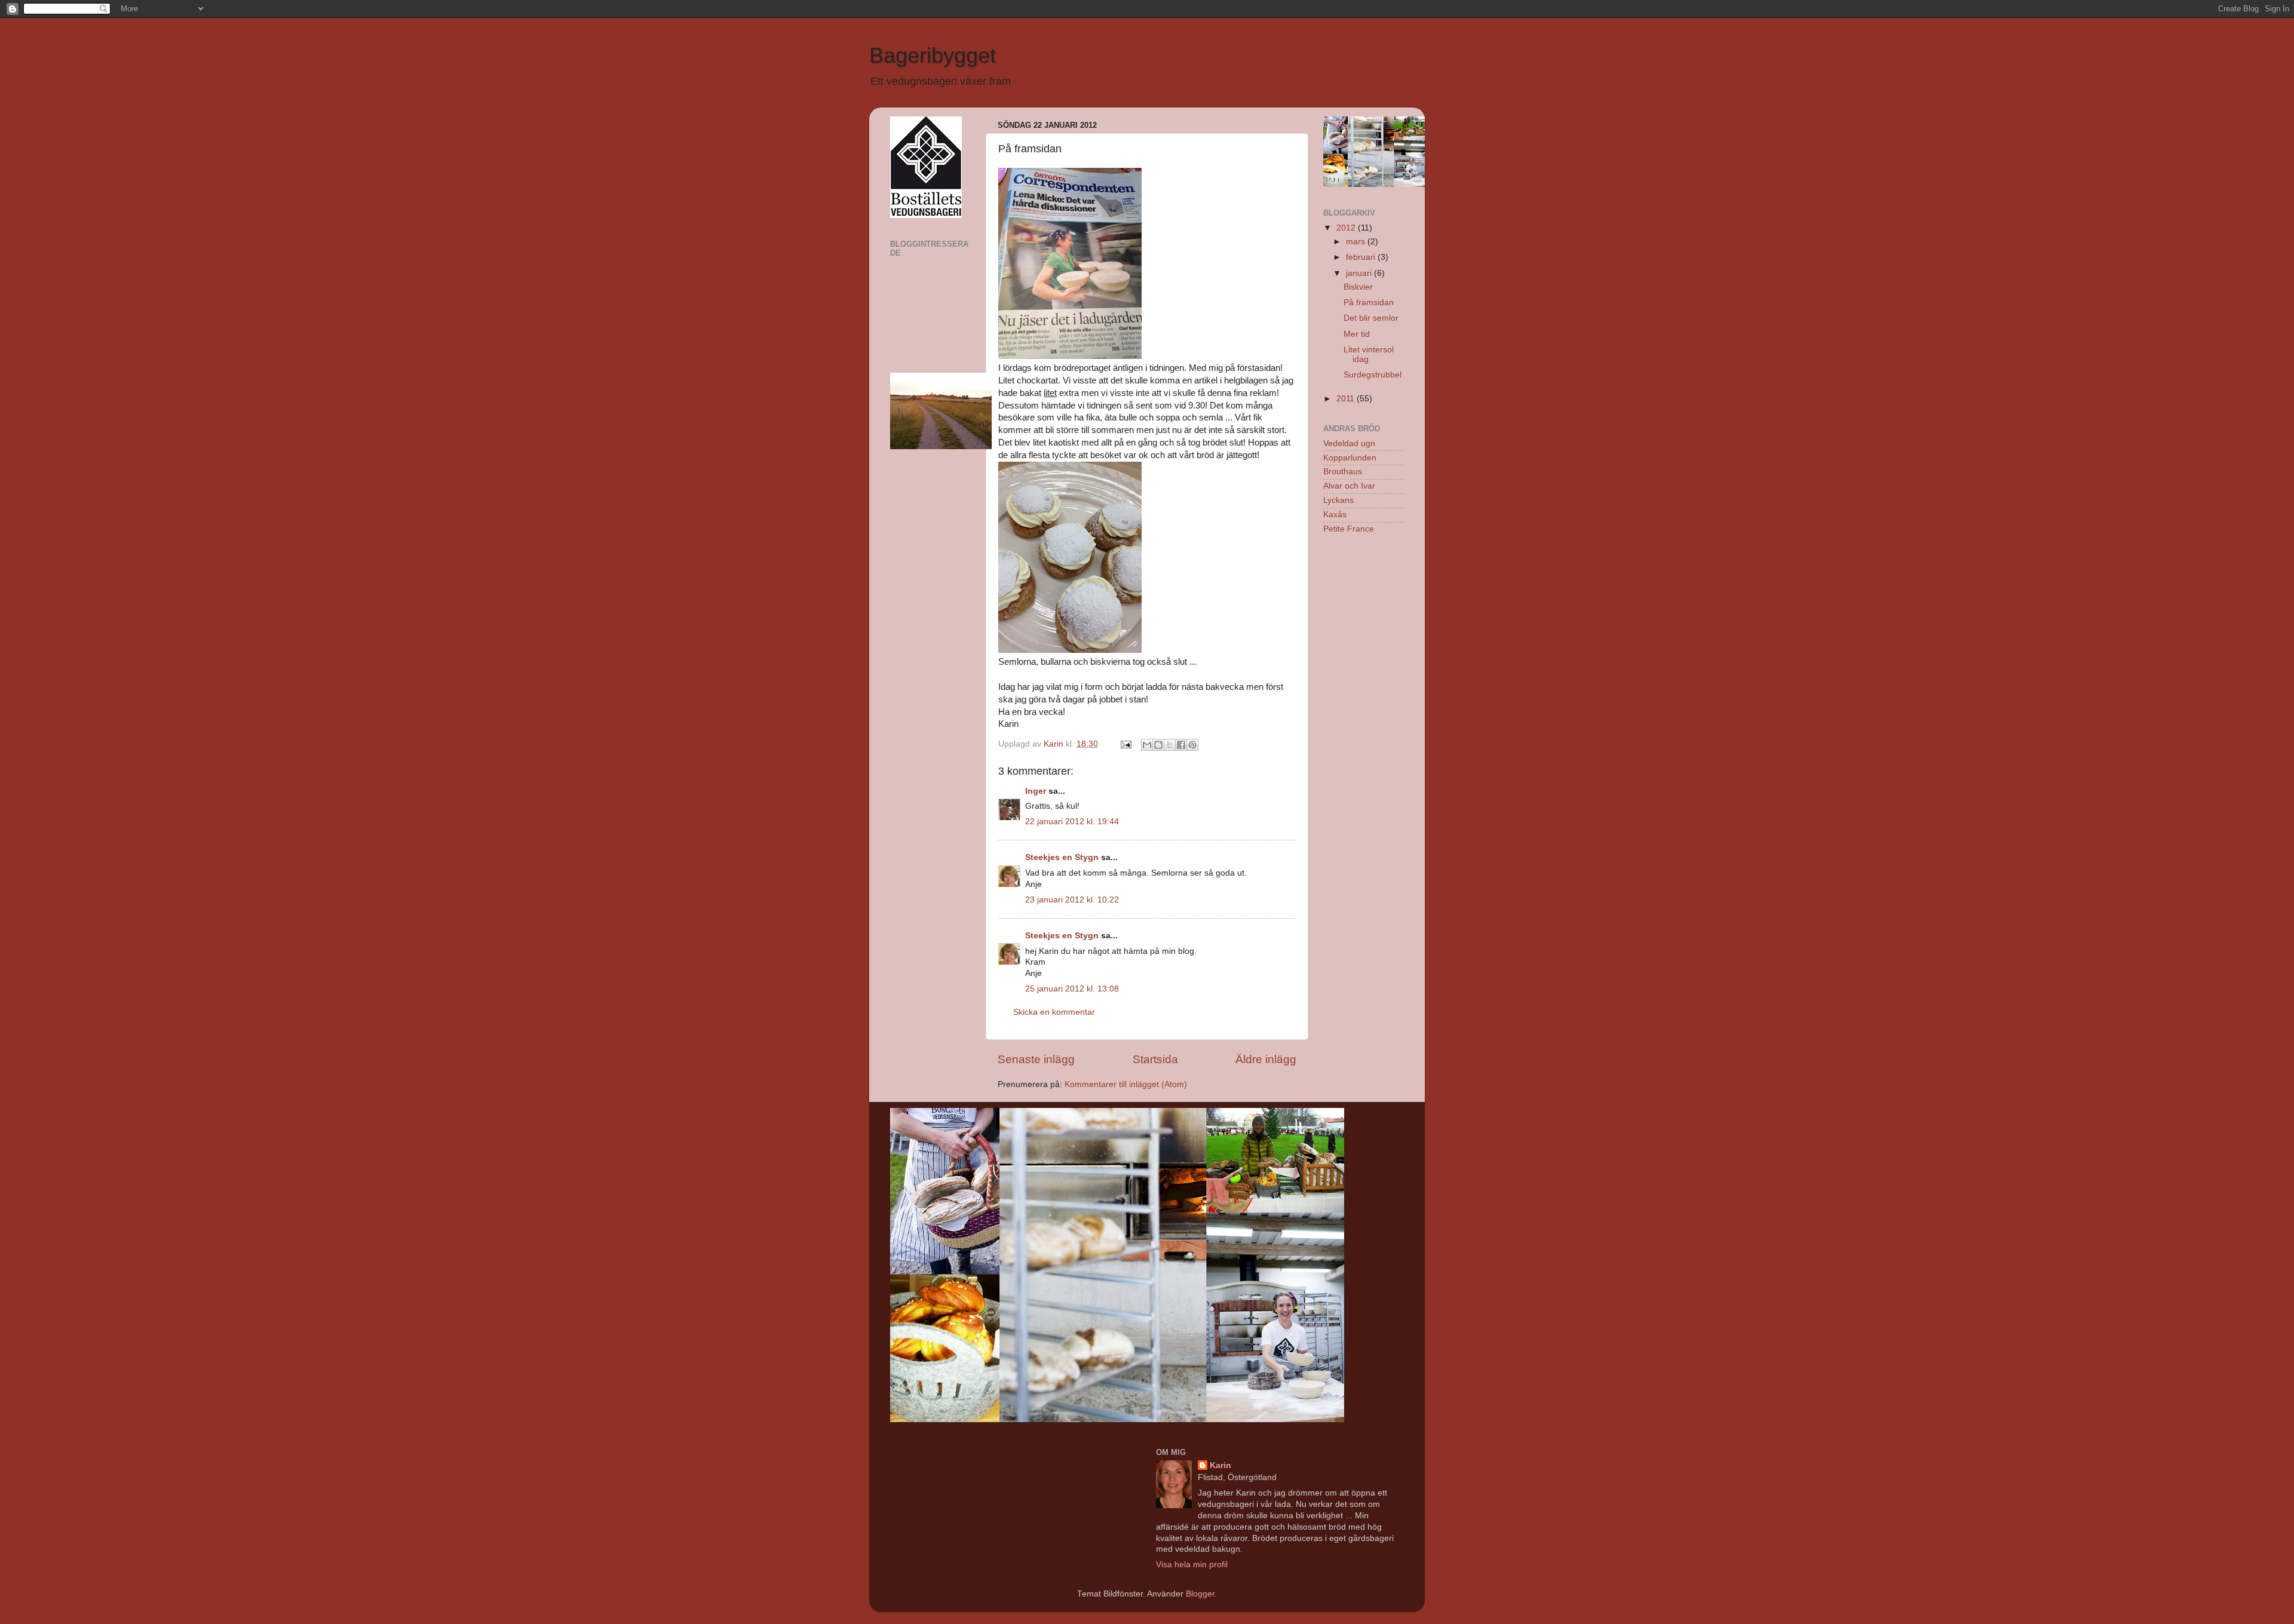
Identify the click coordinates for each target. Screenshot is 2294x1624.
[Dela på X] (1170, 745)
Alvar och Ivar (1349, 486)
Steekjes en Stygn (1062, 857)
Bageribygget (933, 55)
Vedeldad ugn (1349, 443)
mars (1357, 242)
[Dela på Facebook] (1181, 745)
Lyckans (1338, 500)
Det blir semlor (1371, 318)
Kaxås (1335, 515)
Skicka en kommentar (1054, 1012)
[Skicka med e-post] (1147, 745)
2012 (1347, 228)
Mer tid (1357, 334)
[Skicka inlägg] (1125, 744)
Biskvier (1358, 287)
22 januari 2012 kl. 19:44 (1072, 822)
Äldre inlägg (1266, 1059)
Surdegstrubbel (1373, 375)
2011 (1347, 399)
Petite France (1349, 529)
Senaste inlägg (1036, 1059)
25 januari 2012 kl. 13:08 (1072, 989)
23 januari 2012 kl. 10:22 (1072, 900)
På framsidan (1369, 303)
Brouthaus (1343, 472)
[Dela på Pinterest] (1192, 745)
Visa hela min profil (1192, 1565)
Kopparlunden (1350, 458)
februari (1362, 257)
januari (1360, 273)
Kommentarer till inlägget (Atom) (1126, 1084)
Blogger (1200, 1594)
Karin (1220, 1465)
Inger (1036, 791)
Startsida (1155, 1059)
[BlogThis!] (1158, 745)
